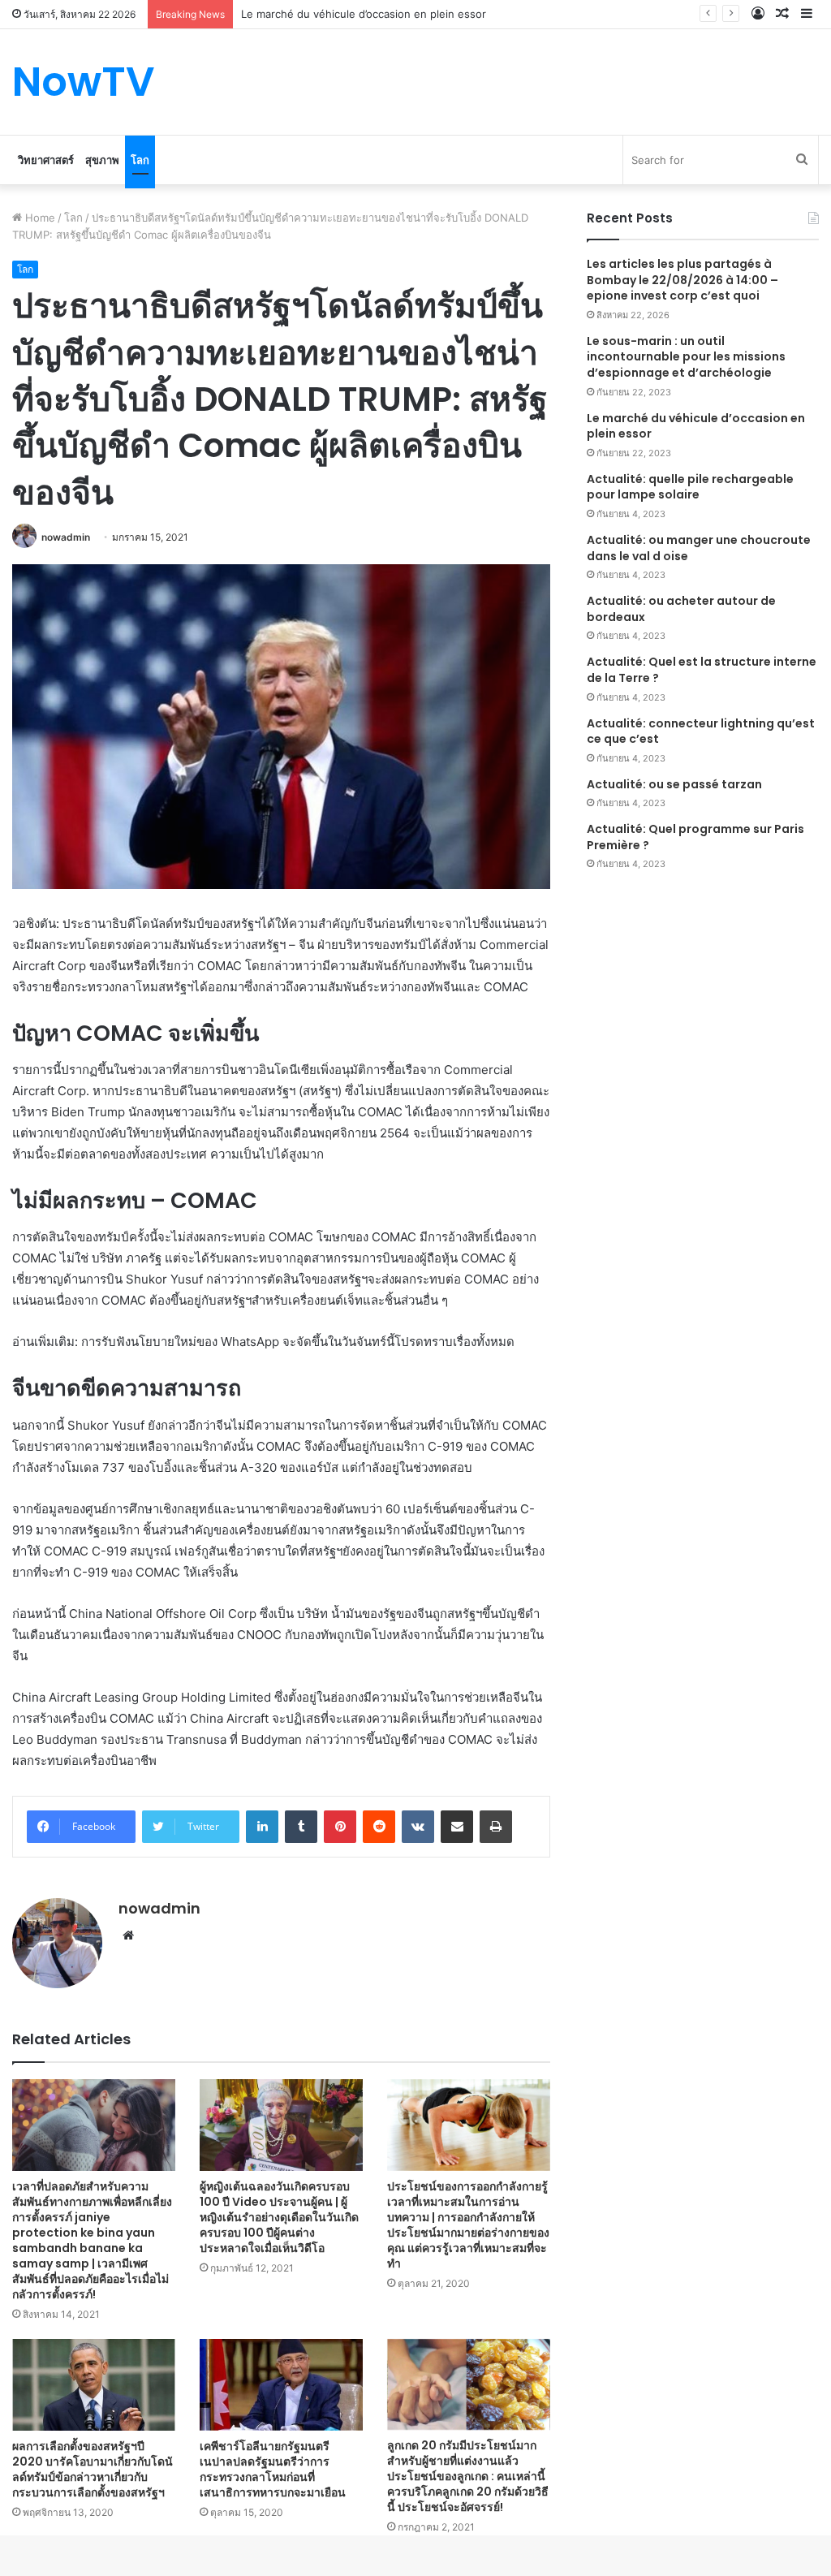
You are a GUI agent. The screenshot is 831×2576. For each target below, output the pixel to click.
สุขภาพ (102, 160)
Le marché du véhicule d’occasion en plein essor (696, 426)
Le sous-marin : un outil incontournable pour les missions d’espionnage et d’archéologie (686, 357)
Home (39, 218)
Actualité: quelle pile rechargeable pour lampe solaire (690, 487)
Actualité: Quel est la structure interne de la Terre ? (702, 670)
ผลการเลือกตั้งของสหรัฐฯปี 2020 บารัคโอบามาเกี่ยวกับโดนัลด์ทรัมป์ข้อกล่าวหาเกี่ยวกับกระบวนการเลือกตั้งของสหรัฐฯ (93, 2469)
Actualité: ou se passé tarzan (674, 784)
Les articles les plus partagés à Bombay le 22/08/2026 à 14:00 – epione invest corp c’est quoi (682, 280)
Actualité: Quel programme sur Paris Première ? (695, 837)
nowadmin (66, 537)
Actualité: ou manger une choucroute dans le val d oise (699, 548)
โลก (140, 160)
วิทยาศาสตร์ (46, 160)
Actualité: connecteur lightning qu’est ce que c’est (701, 731)
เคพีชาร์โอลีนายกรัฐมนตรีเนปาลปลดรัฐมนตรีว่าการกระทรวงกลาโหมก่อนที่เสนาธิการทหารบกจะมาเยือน (273, 2469)
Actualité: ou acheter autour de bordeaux (681, 609)
